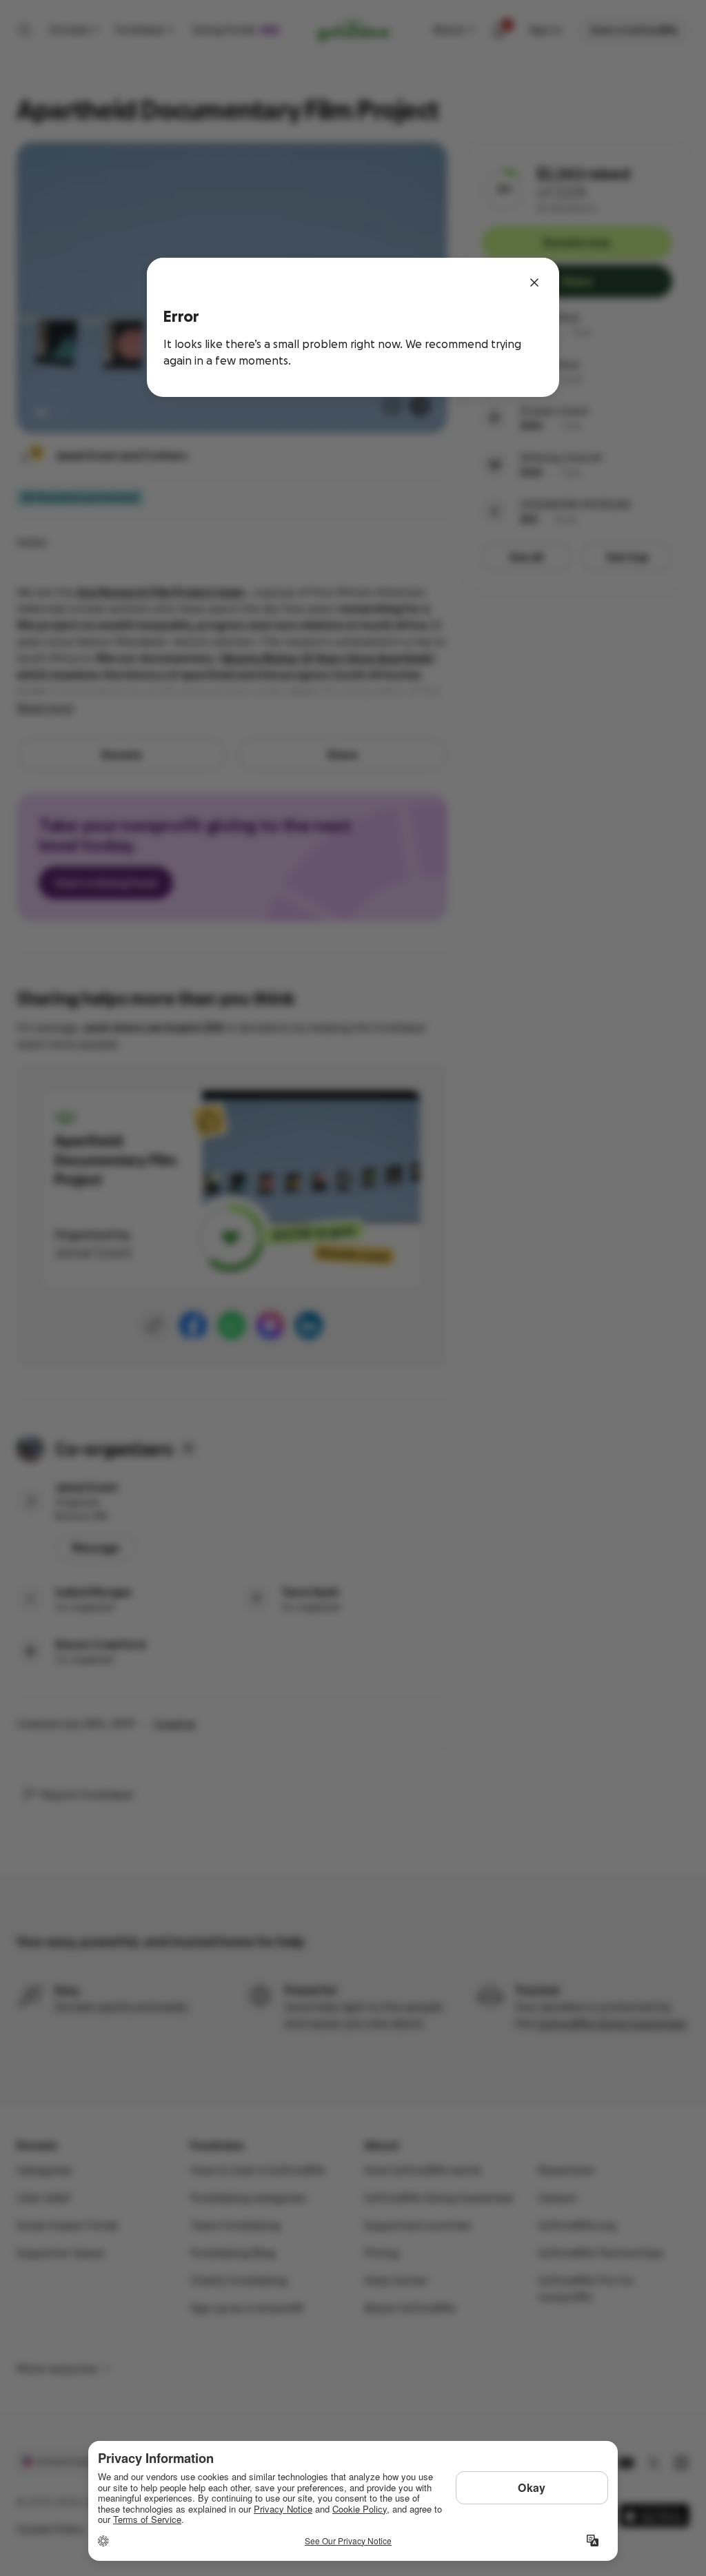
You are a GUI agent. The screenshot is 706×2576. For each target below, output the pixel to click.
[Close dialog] (534, 283)
